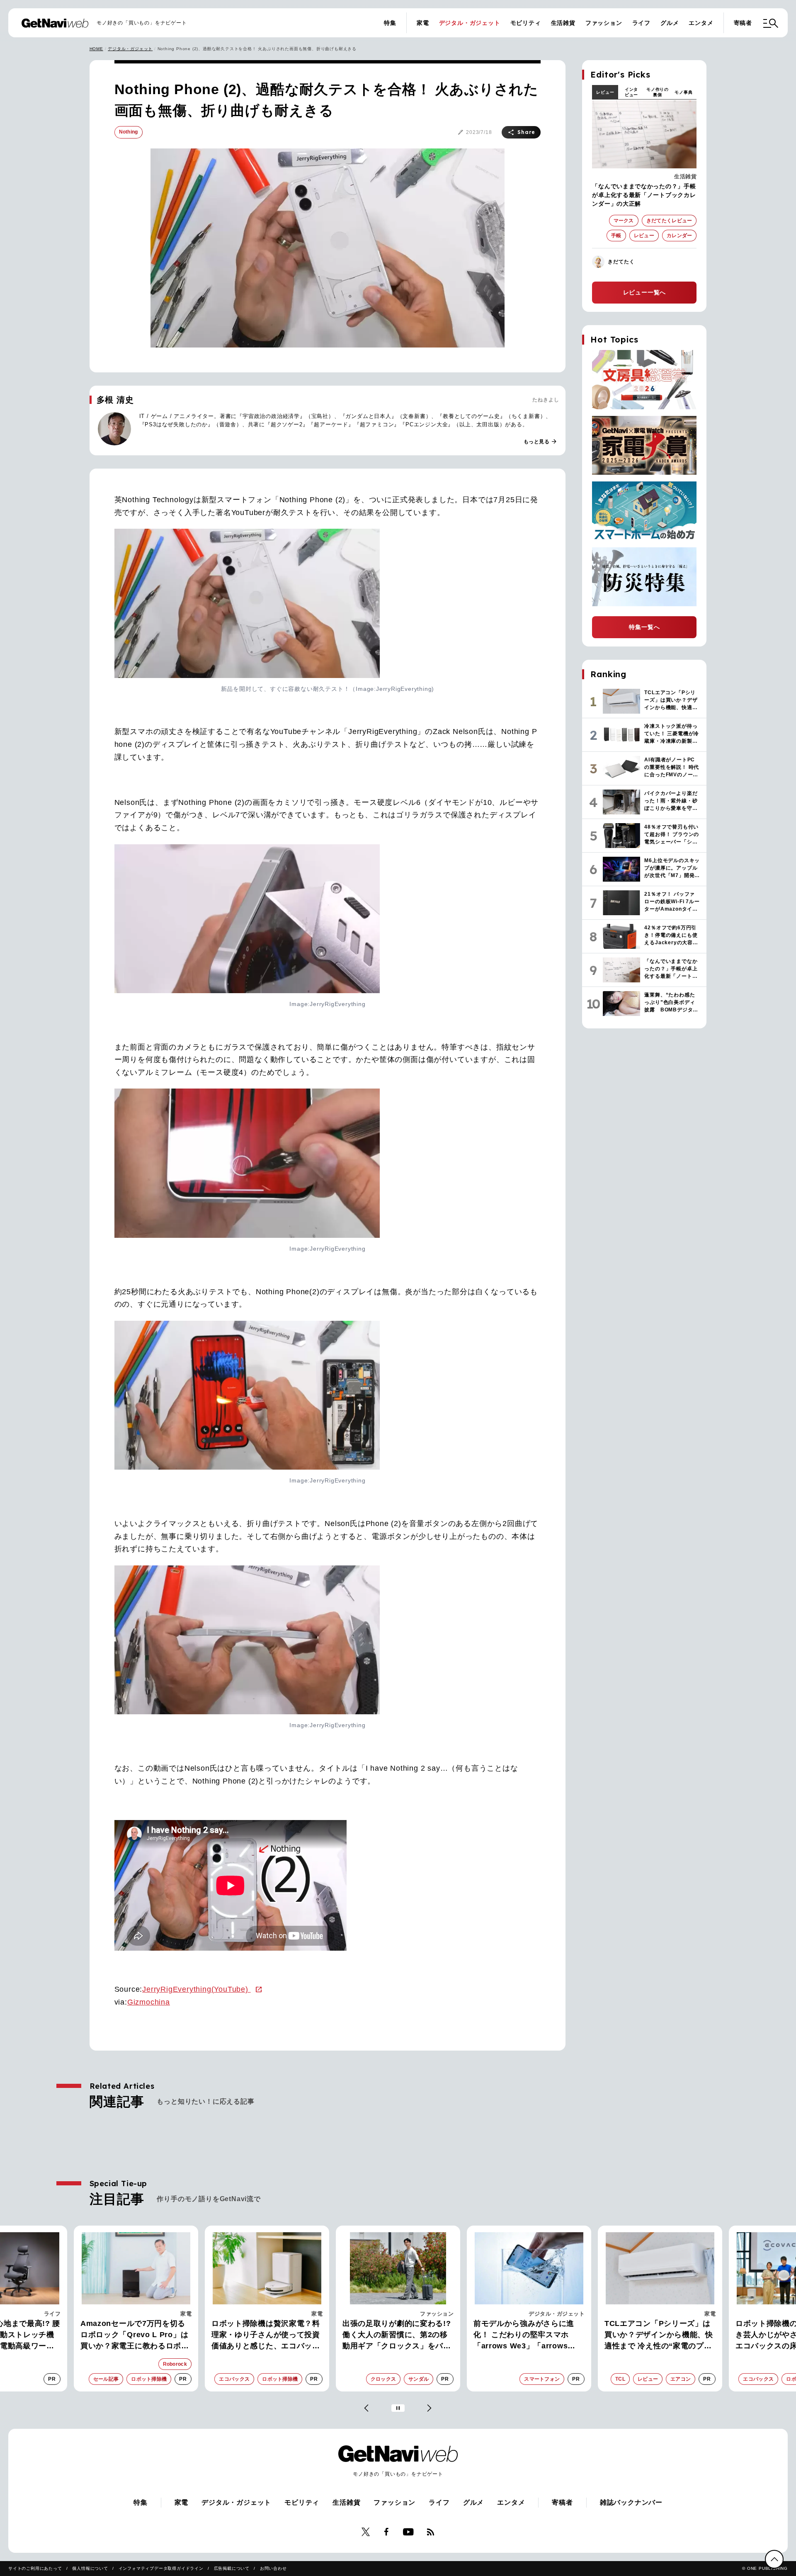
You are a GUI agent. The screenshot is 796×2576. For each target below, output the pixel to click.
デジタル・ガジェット (470, 23)
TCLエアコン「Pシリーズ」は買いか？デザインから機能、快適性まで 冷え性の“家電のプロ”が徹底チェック (530, 2335)
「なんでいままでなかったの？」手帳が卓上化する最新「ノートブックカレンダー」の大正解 (644, 195)
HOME (96, 49)
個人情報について (90, 2568)
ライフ (641, 23)
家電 (423, 23)
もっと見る (541, 442)
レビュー (605, 92)
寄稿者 (743, 23)
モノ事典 (683, 92)
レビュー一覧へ (645, 292)
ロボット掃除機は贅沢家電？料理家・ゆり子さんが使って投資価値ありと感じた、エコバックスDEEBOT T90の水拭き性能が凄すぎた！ (138, 2335)
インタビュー (631, 92)
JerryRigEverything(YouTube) (196, 1989)
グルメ (670, 23)
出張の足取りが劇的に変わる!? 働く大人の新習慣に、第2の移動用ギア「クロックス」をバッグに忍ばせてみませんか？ (268, 2335)
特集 (390, 23)
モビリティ (526, 23)
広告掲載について (232, 2568)
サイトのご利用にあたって (35, 2568)
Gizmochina (149, 2002)
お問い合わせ (273, 2568)
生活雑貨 (563, 23)
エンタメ (701, 23)
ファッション (604, 23)
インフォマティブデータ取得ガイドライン (161, 2568)
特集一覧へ (644, 627)
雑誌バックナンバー (631, 2502)
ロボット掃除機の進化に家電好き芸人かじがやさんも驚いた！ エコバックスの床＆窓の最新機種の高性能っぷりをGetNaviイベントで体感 (661, 2335)
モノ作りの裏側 (658, 92)
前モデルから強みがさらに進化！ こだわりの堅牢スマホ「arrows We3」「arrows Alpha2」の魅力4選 (395, 2335)
